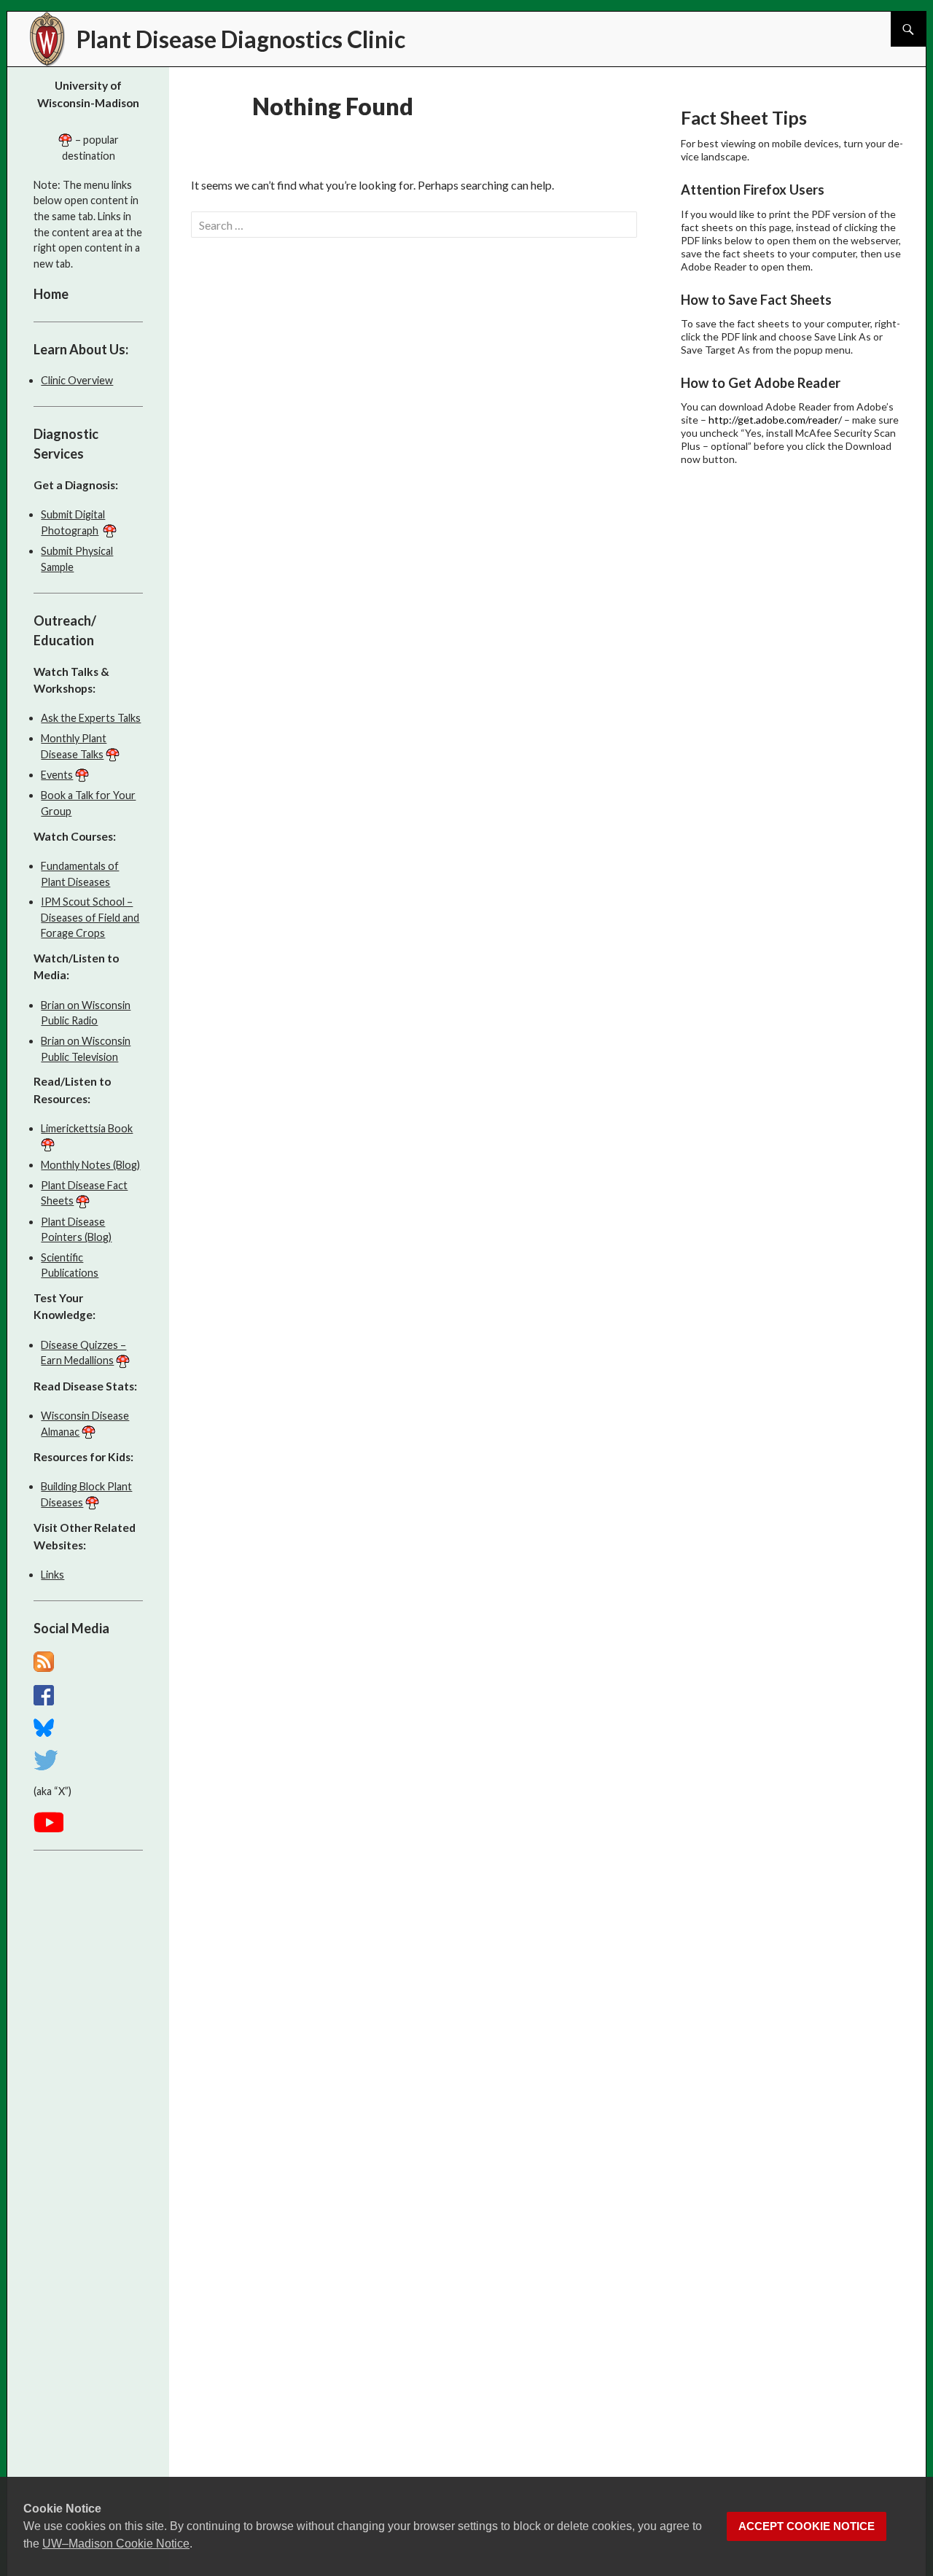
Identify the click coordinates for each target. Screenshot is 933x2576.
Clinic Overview (77, 380)
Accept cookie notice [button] (807, 2526)
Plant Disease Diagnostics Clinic (241, 39)
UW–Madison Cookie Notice (116, 2544)
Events (57, 775)
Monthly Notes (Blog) (90, 1165)
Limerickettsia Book (87, 1128)
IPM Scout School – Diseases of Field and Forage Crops (90, 917)
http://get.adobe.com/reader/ (775, 420)
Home (51, 294)
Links (52, 1575)
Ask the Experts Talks (91, 718)
